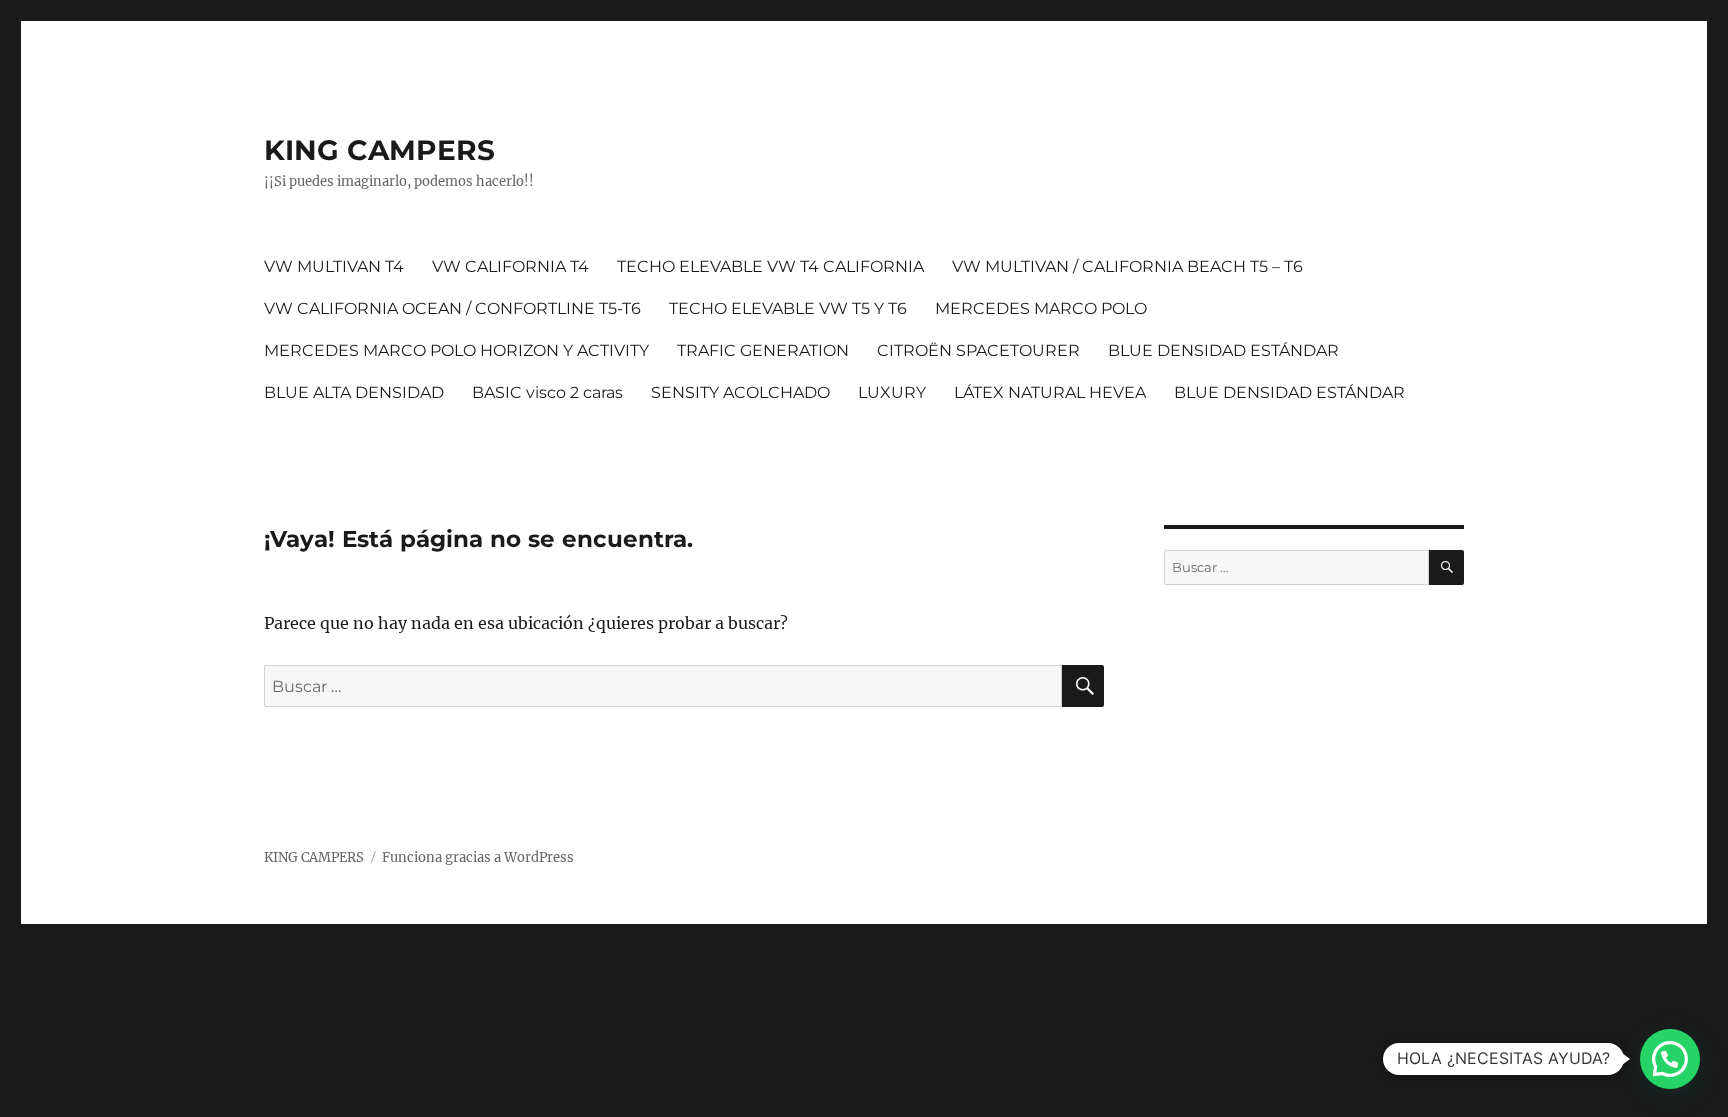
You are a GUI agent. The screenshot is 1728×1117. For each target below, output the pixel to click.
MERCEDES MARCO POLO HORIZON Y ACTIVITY (456, 350)
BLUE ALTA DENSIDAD (354, 392)
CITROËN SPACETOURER (978, 350)
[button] (1670, 1059)
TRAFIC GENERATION (763, 350)
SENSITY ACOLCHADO (740, 392)
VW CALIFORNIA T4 (510, 266)
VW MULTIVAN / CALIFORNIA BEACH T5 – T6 (1127, 266)
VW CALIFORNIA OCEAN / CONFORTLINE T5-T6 (452, 308)
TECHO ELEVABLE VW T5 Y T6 (788, 308)
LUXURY (892, 392)
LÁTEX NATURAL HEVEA (1050, 392)
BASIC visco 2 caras (547, 392)
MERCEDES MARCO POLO (1041, 308)
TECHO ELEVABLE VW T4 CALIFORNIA (770, 266)
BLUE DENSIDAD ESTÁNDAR (1223, 350)
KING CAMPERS (379, 150)
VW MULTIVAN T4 (334, 266)
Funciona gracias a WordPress (478, 857)
